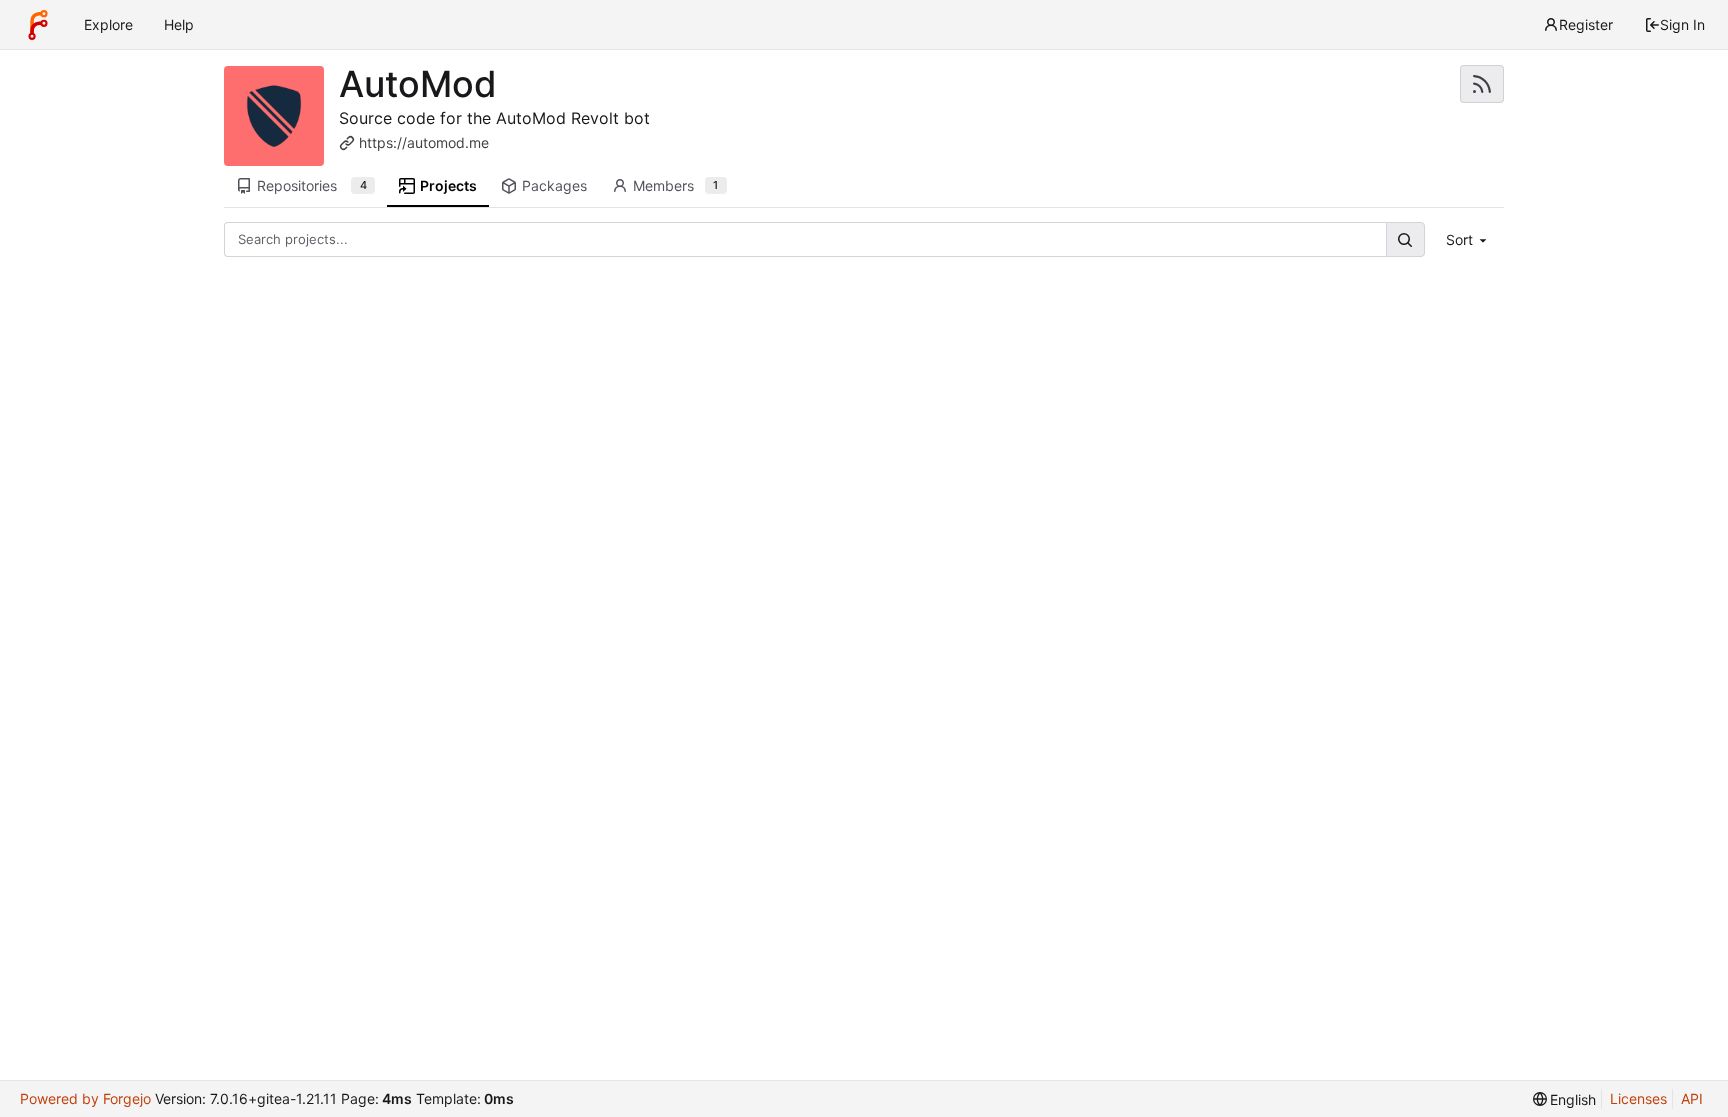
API (1692, 1098)
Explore (108, 24)
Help (179, 24)
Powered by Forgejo (85, 1098)
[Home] (38, 25)
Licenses (1638, 1098)
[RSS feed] (1482, 84)
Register (1586, 24)
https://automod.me (424, 142)
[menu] (1468, 239)
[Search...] (1405, 239)
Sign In (1682, 24)
